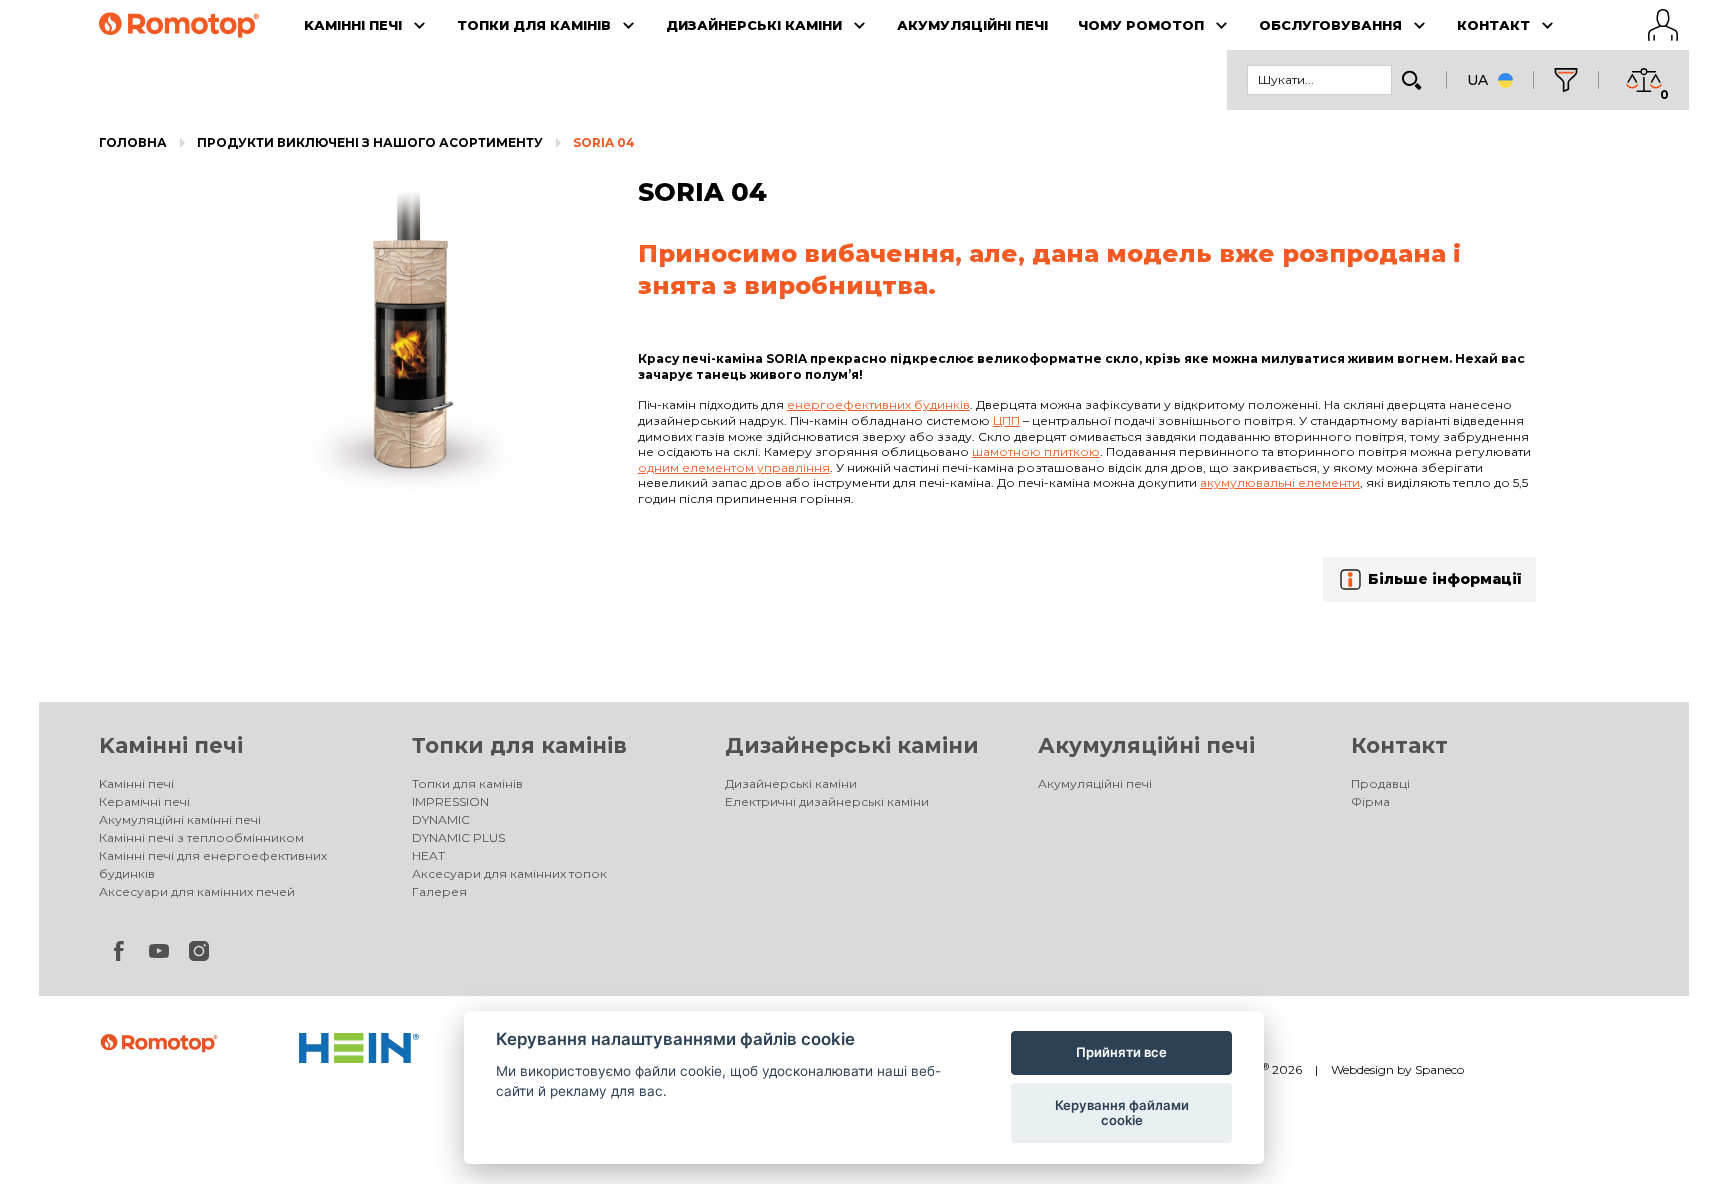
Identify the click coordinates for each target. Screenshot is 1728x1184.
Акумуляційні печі (1146, 745)
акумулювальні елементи (1280, 482)
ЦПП (1006, 420)
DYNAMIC (441, 819)
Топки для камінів (519, 745)
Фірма (1370, 801)
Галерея (439, 891)
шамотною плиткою (1036, 451)
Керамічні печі (144, 801)
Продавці (1380, 783)
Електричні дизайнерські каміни (827, 801)
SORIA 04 (604, 142)
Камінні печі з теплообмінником (201, 837)
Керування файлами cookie (1122, 1113)
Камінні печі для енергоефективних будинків (213, 864)
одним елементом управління (734, 467)
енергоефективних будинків (878, 404)
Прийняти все (1121, 1052)
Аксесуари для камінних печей (197, 891)
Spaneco (1439, 1069)
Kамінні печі (171, 745)
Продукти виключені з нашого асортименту (370, 142)
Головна (133, 142)
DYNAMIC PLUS (458, 837)
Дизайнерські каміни (852, 745)
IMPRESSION (450, 801)
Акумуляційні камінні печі (180, 819)
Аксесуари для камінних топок (509, 873)
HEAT (428, 855)
